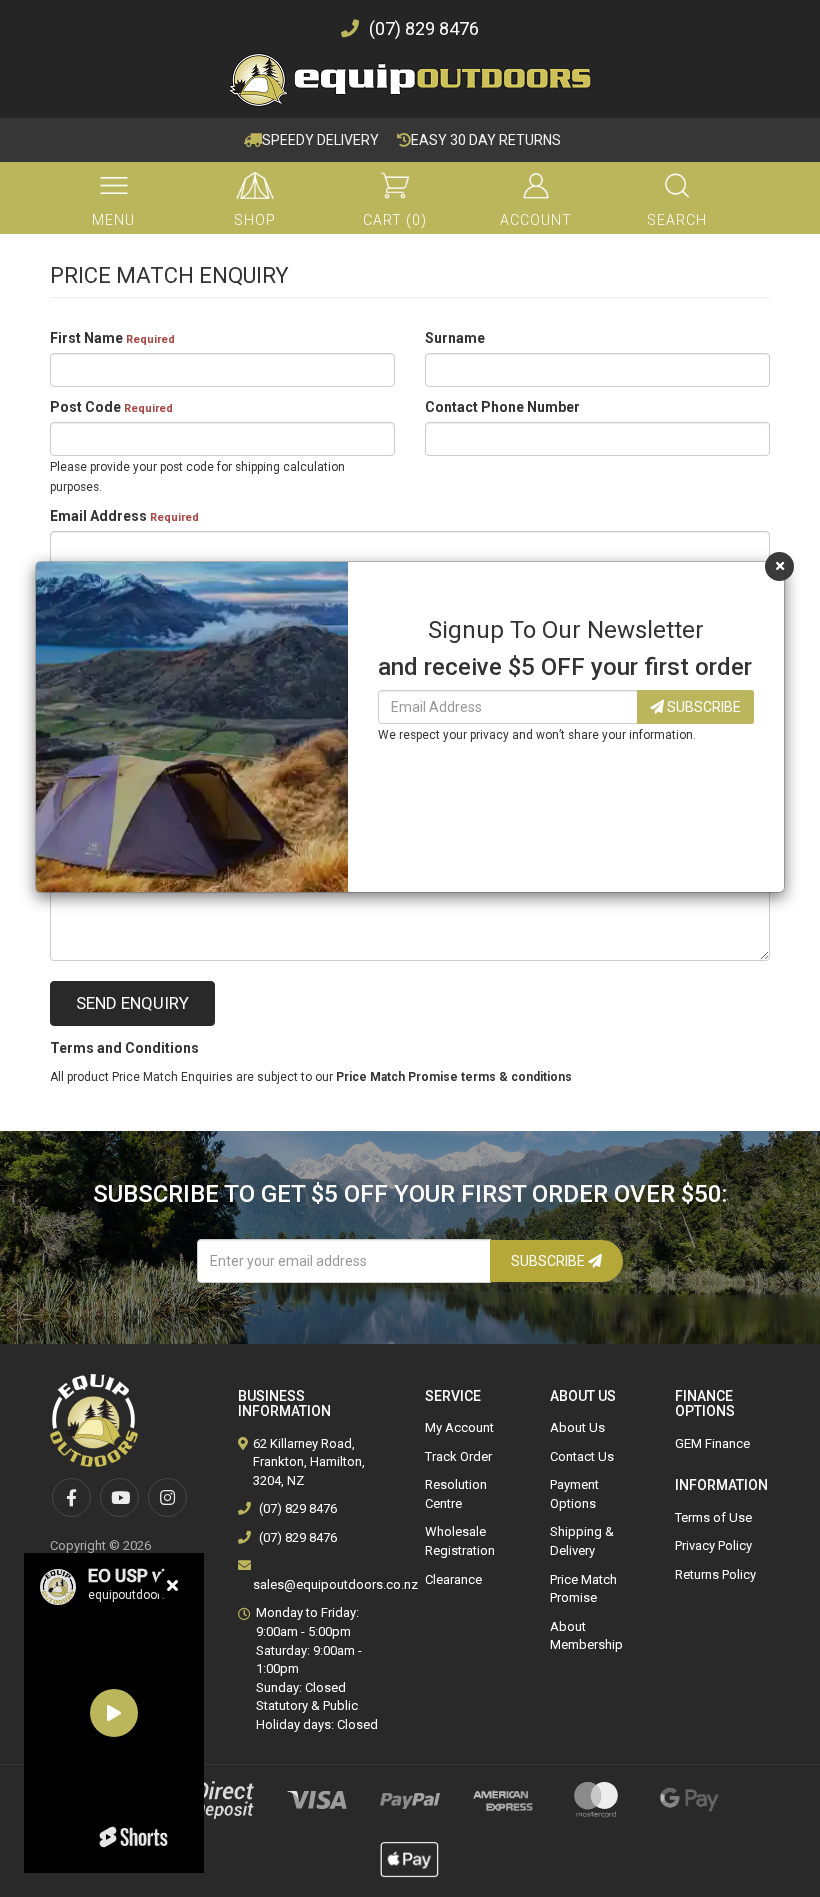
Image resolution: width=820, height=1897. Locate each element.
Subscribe (702, 707)
